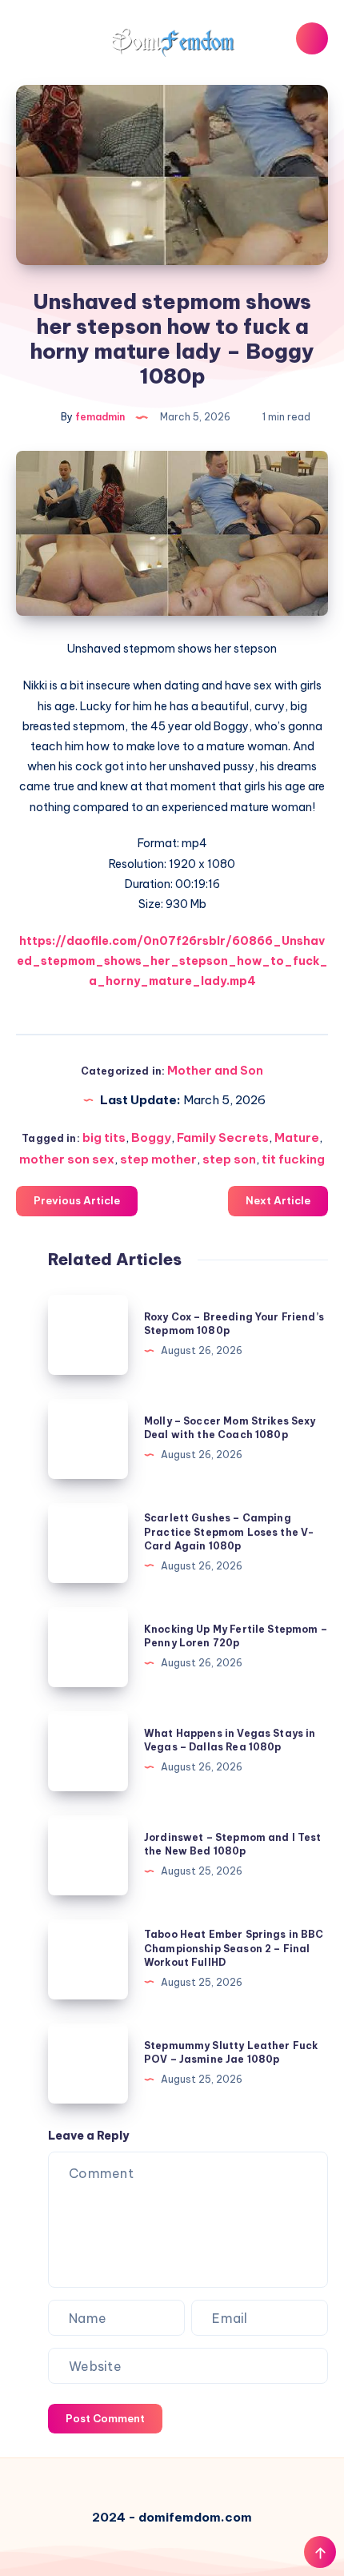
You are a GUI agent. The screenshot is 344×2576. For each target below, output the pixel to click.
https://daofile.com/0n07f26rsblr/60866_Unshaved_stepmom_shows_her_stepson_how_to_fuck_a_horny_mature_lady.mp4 (172, 961)
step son (229, 1159)
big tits (104, 1137)
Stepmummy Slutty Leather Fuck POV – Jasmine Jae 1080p (231, 2052)
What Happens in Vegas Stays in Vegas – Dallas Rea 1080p (230, 1740)
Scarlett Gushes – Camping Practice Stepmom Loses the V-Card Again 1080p (229, 1532)
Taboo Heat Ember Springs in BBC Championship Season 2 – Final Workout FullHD (234, 1948)
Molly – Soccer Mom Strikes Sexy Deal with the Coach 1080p (230, 1428)
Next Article (278, 1200)
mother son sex (67, 1159)
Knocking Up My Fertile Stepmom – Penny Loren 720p (236, 1636)
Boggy (151, 1137)
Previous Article (77, 1200)
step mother (158, 1159)
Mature (297, 1137)
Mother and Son (215, 1070)
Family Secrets (223, 1137)
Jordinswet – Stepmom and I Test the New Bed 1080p (233, 1844)
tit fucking (293, 1159)
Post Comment (105, 2418)
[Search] (312, 38)
